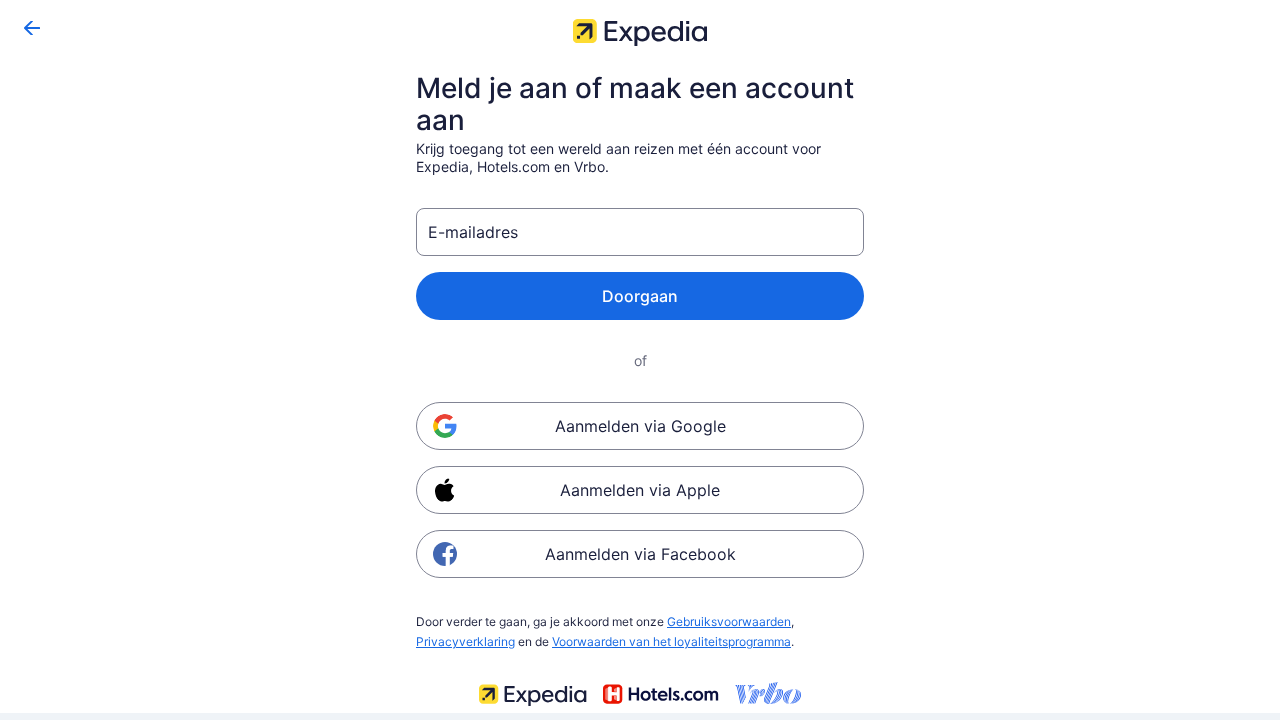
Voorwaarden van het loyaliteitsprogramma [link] (671, 641)
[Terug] (32, 28)
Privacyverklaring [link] (465, 641)
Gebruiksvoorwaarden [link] (729, 621)
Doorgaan (640, 296)
